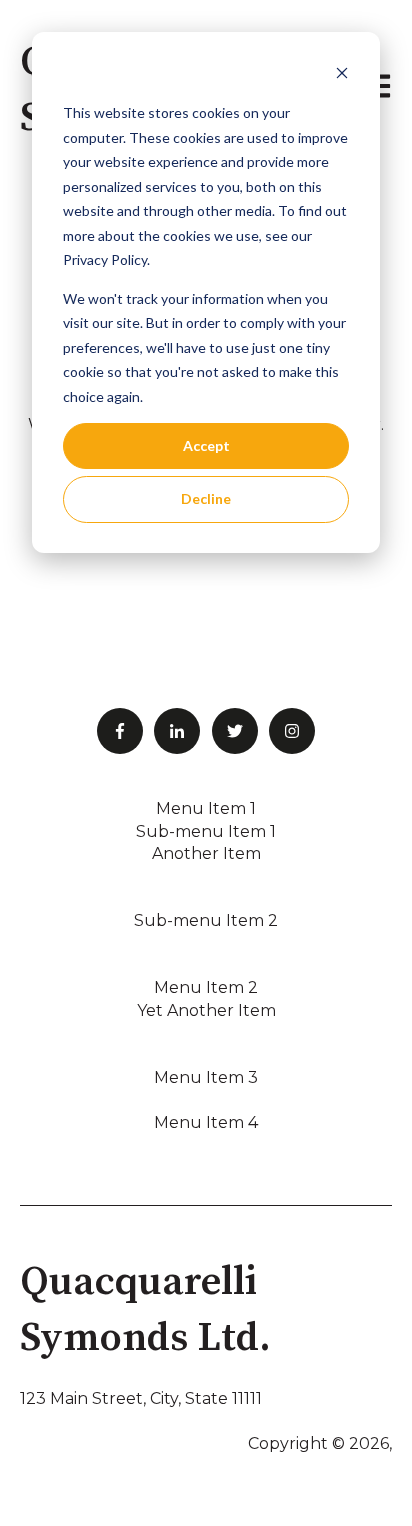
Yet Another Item (206, 1010)
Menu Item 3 (206, 1077)
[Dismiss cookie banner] (342, 75)
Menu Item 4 (206, 1122)
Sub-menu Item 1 (206, 831)
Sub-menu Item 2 (206, 920)
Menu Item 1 (206, 808)
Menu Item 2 (206, 987)
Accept (206, 445)
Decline (206, 498)
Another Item (206, 853)
